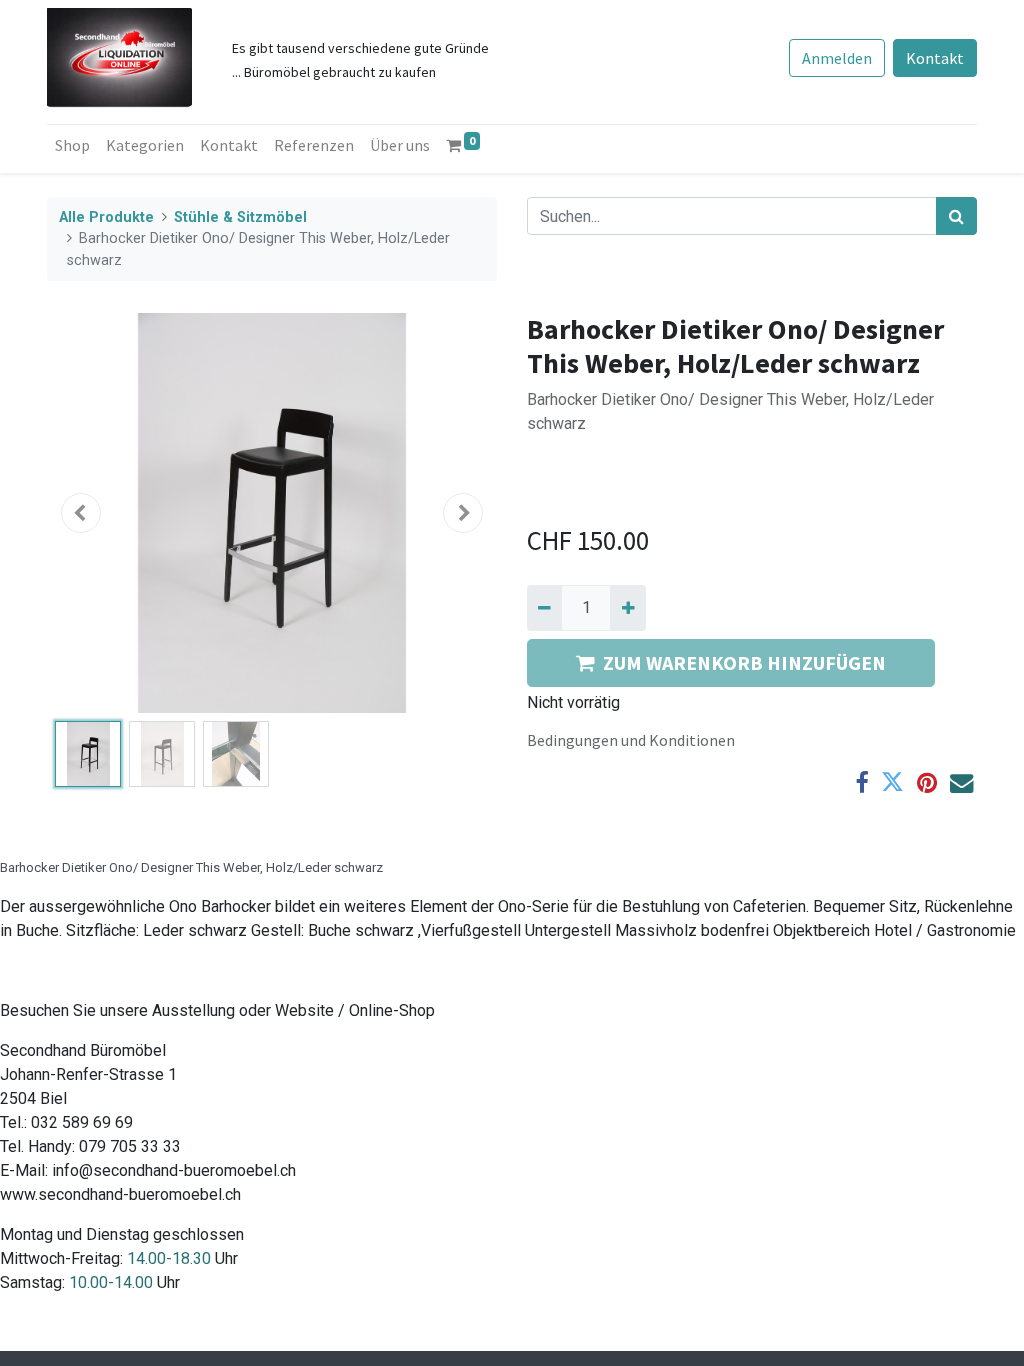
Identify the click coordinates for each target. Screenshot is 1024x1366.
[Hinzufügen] (627, 608)
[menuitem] (72, 145)
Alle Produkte (106, 217)
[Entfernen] (544, 608)
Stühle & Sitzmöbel (240, 217)
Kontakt (935, 58)
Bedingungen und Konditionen (631, 740)
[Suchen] (956, 216)
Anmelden (837, 58)
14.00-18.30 (169, 1258)
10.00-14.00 (111, 1282)
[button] (81, 513)
